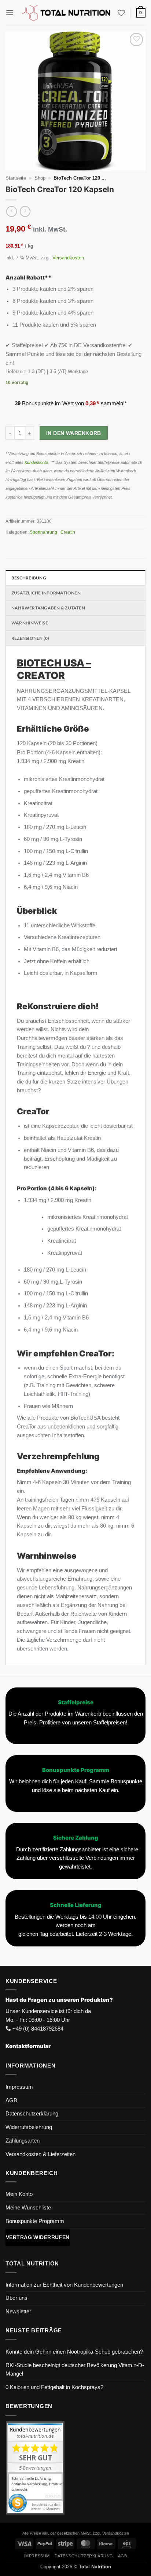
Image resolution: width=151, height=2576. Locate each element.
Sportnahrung (44, 532)
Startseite (16, 178)
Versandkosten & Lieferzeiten (40, 2154)
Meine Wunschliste (28, 2208)
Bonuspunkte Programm (35, 2221)
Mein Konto (19, 2194)
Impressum (19, 2087)
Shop (40, 178)
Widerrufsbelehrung (29, 2127)
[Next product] (12, 211)
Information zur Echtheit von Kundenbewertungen (64, 2285)
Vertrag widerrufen (38, 2237)
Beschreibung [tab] (29, 578)
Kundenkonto (36, 462)
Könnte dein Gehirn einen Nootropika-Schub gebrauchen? (74, 2352)
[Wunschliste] (121, 13)
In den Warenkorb (74, 433)
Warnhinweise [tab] (30, 623)
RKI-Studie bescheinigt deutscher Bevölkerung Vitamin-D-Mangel (75, 2370)
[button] (10, 13)
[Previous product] (25, 211)
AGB (11, 2100)
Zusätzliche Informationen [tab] (46, 593)
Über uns (16, 2298)
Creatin (68, 532)
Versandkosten (68, 258)
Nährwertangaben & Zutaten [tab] (48, 608)
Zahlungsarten (23, 2141)
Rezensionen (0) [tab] (30, 638)
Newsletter (18, 2312)
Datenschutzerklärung (32, 2114)
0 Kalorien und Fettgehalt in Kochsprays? (54, 2387)
